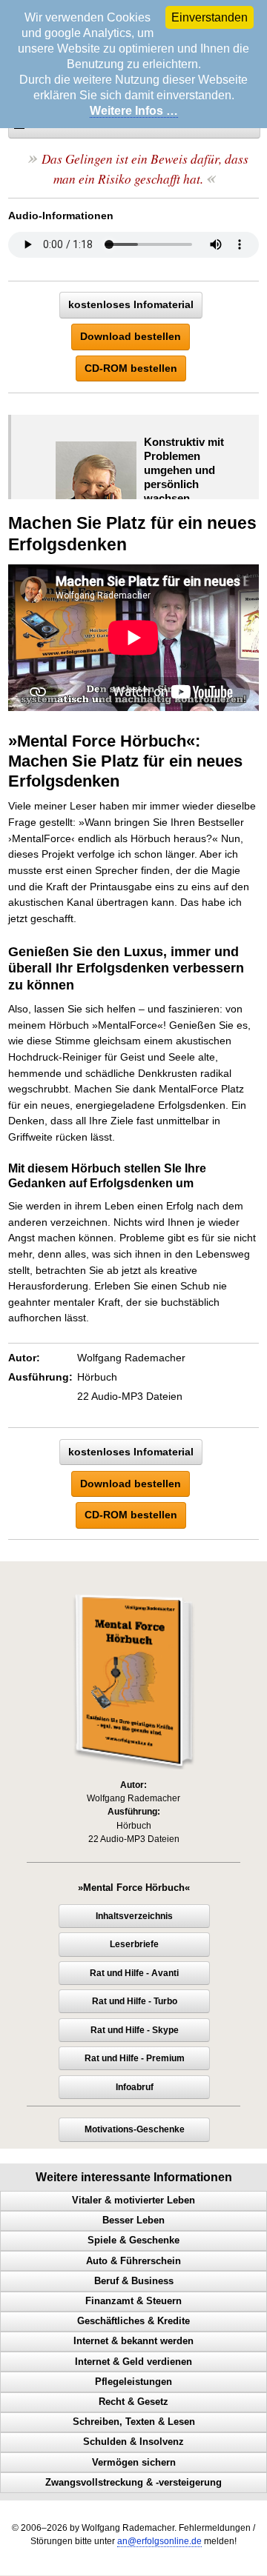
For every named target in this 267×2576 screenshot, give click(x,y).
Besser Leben (133, 2220)
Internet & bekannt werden (133, 2341)
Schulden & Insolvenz (133, 2442)
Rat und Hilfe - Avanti (134, 1973)
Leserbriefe (134, 1944)
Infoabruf (135, 2087)
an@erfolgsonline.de (159, 2541)
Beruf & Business (134, 2281)
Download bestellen (131, 336)
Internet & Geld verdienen (133, 2362)
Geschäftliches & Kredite (133, 2321)
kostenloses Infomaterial (131, 304)
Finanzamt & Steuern (133, 2301)
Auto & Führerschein (133, 2261)
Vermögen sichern (134, 2463)
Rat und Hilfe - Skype (135, 2030)
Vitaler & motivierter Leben (133, 2200)
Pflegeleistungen (133, 2382)
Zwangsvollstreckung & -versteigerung (133, 2483)
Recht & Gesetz (133, 2402)
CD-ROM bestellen (131, 368)
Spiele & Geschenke (133, 2240)
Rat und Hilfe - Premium (135, 2058)
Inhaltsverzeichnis (134, 1916)
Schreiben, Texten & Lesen (134, 2422)
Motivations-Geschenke (135, 2129)
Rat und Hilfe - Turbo (135, 2001)
